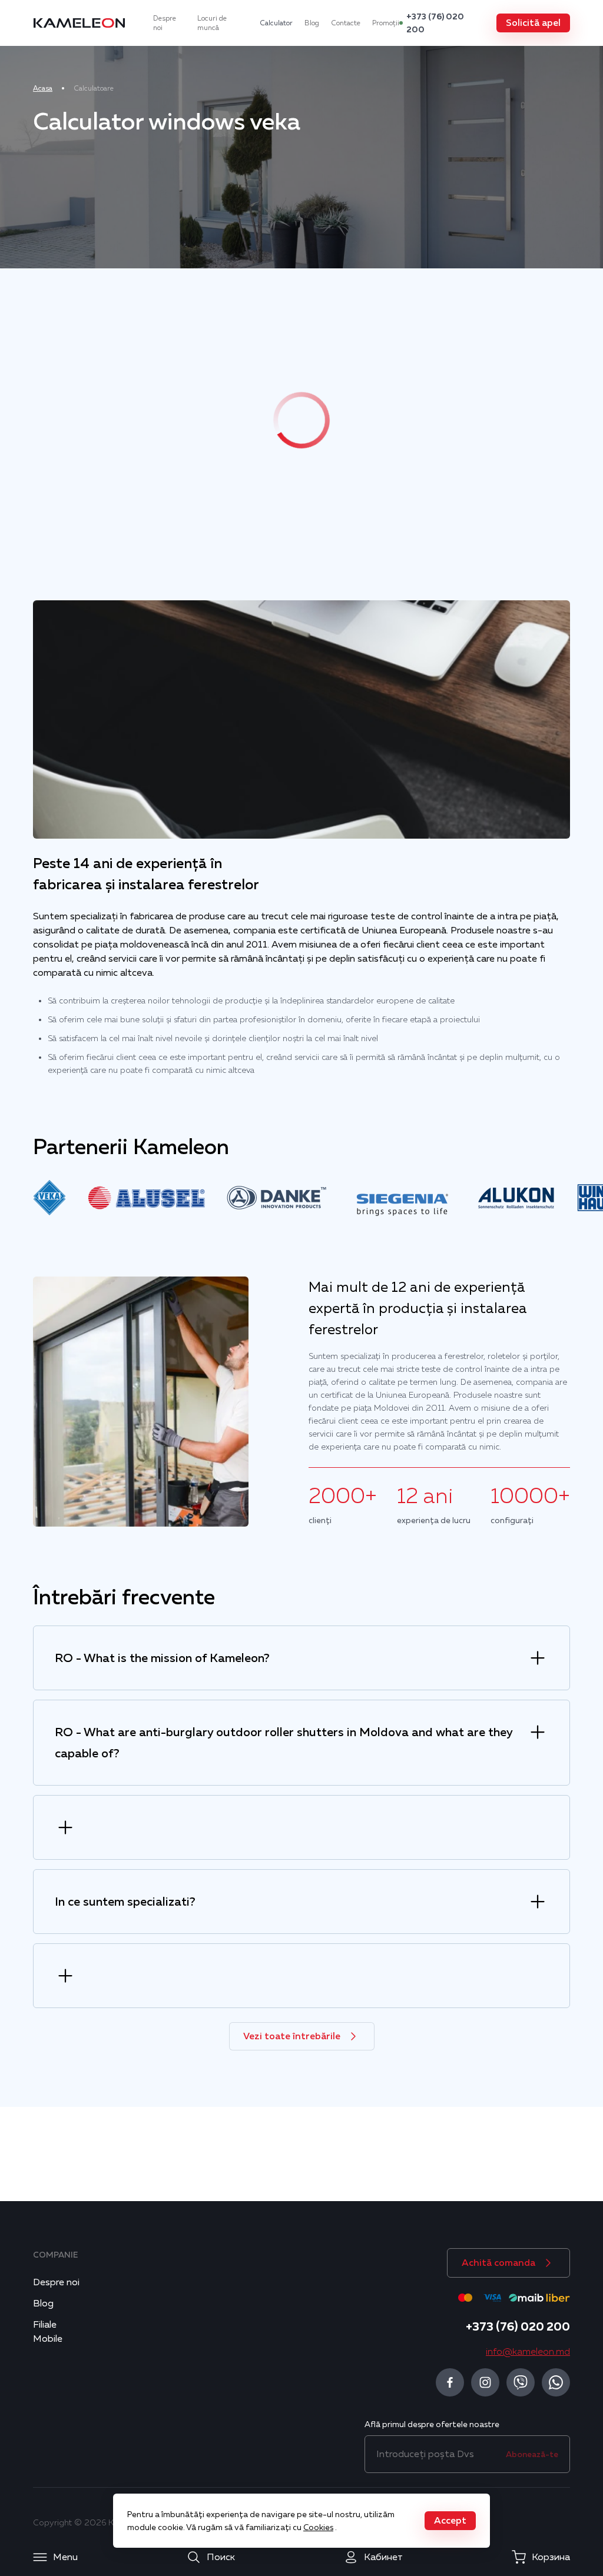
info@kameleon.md (528, 2352)
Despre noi (165, 23)
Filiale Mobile (48, 2332)
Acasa (43, 88)
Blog (312, 23)
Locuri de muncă (212, 23)
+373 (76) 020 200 (435, 23)
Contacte (346, 23)
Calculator (276, 23)
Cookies (318, 2527)
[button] (533, 23)
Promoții (386, 23)
